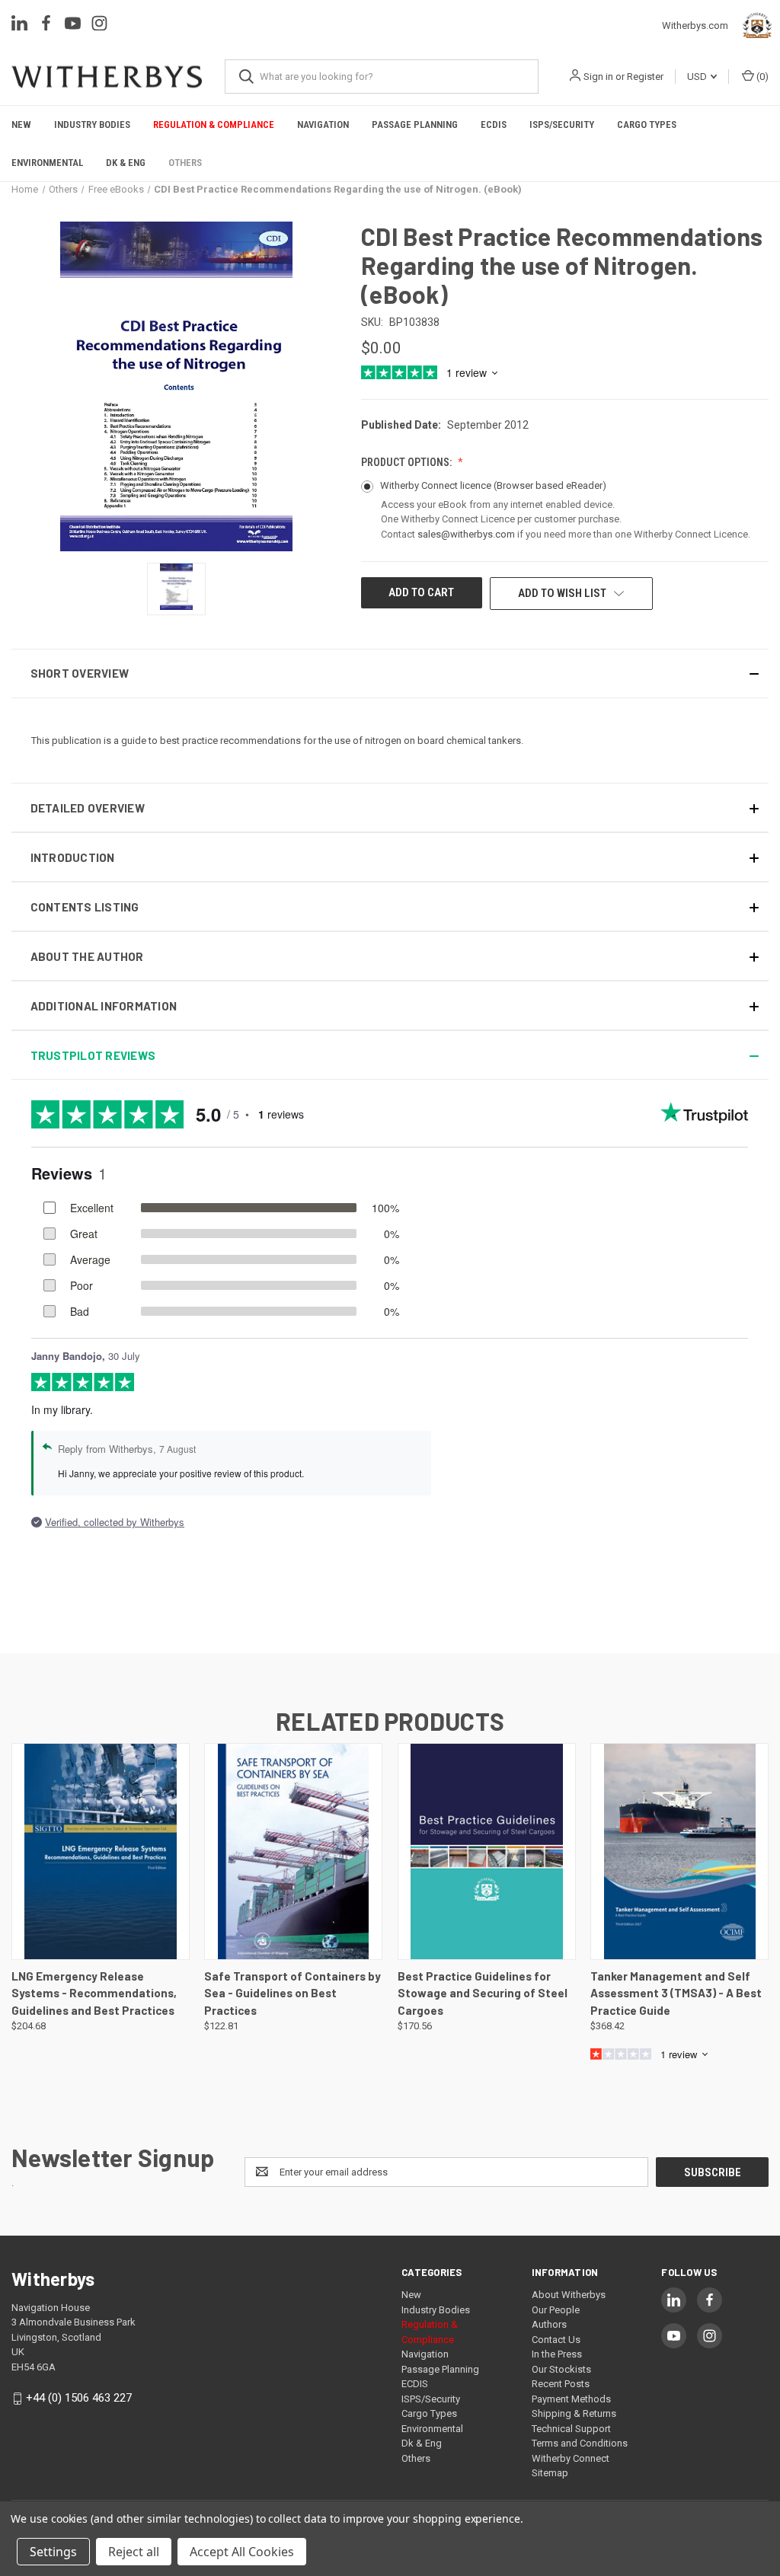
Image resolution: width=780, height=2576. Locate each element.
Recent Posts (561, 2384)
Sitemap (550, 2473)
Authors (549, 2324)
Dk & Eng (126, 163)
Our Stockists (561, 2369)
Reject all (134, 2552)
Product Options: (408, 462)
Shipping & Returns (574, 2413)
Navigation (323, 124)
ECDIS (494, 124)
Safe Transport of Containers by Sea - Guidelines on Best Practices (292, 1993)
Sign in (598, 77)
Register (645, 77)
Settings (53, 2552)
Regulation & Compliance (214, 124)
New (21, 124)
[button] (390, 674)
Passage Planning (415, 124)
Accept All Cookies (242, 2552)
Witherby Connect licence (493, 485)
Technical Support (571, 2429)
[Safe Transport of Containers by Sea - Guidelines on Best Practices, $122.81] (293, 1851)
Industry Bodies (92, 124)
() (761, 77)
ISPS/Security (562, 124)
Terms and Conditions (580, 2443)
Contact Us (556, 2340)
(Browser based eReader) (550, 485)
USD (698, 77)
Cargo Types (647, 124)
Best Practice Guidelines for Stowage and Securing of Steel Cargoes (483, 1993)
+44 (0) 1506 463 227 (79, 2398)
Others (185, 163)
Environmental (47, 163)
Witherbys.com (699, 26)
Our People (556, 2310)
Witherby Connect (571, 2458)
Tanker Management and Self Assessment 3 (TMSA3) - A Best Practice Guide (676, 1993)
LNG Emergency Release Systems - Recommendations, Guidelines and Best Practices (94, 1993)
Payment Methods (571, 2399)
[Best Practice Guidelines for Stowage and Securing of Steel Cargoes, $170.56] (487, 1851)
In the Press (557, 2354)
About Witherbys (569, 2295)
